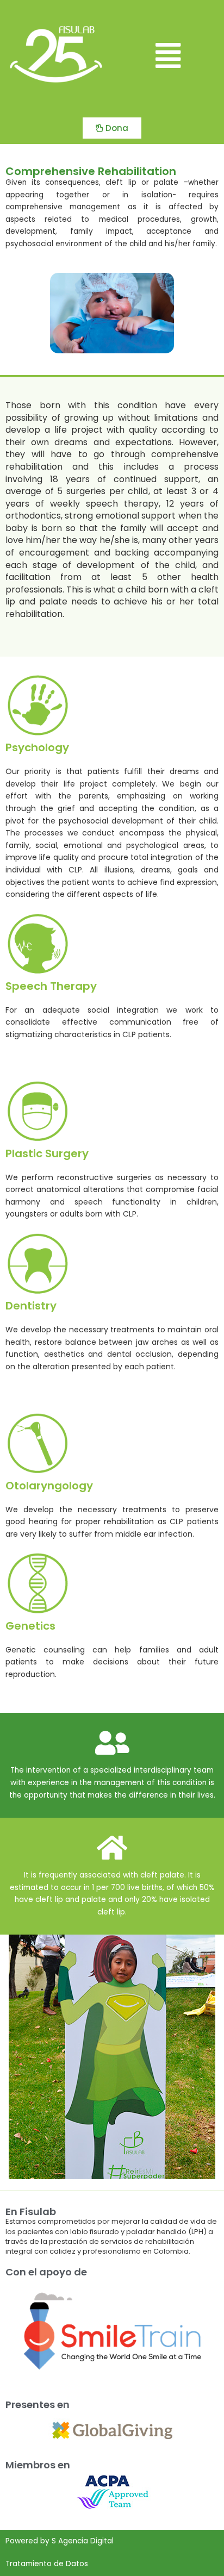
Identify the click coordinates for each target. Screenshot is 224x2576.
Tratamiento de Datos (47, 2564)
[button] (168, 56)
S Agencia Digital (83, 2541)
